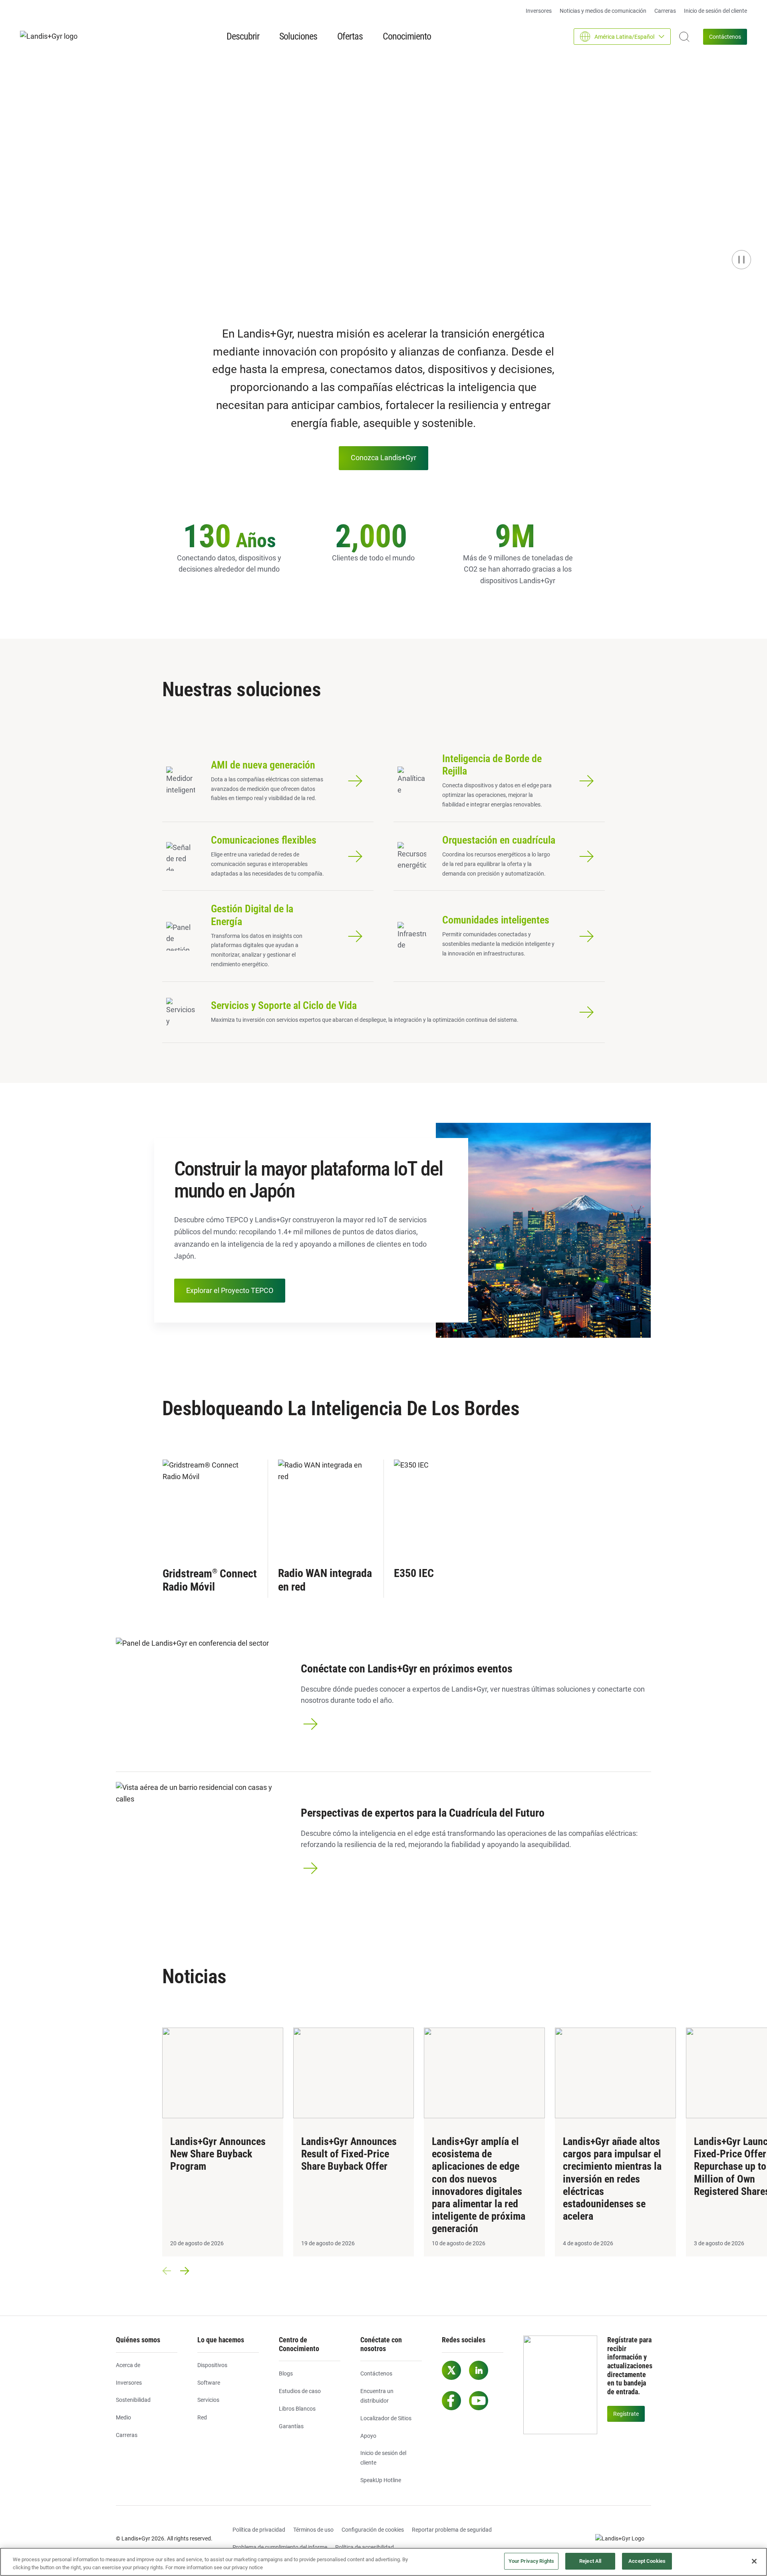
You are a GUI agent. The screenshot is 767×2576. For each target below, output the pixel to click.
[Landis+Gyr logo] (52, 37)
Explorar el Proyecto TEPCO (230, 1290)
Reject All (590, 2561)
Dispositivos (212, 2365)
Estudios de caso (300, 2391)
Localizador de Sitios (386, 2418)
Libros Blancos (297, 2409)
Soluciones (298, 36)
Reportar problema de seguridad (452, 2530)
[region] (383, 2562)
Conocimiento (407, 36)
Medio (123, 2417)
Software (209, 2383)
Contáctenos (725, 37)
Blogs (286, 2373)
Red (202, 2417)
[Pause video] (741, 260)
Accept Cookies (647, 2561)
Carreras (665, 11)
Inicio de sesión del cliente (715, 11)
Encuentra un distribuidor (377, 2396)
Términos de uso (313, 2530)
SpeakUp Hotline (381, 2480)
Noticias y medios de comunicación (603, 11)
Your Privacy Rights (531, 2561)
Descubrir (243, 36)
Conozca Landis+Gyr (383, 458)
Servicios (208, 2400)
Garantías (291, 2426)
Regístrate (626, 2414)
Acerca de (128, 2365)
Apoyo (368, 2436)
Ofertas (350, 36)
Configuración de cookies (373, 2530)
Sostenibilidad (133, 2400)
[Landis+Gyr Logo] (623, 2539)
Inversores (539, 11)
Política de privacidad (259, 2530)
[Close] (754, 2561)
